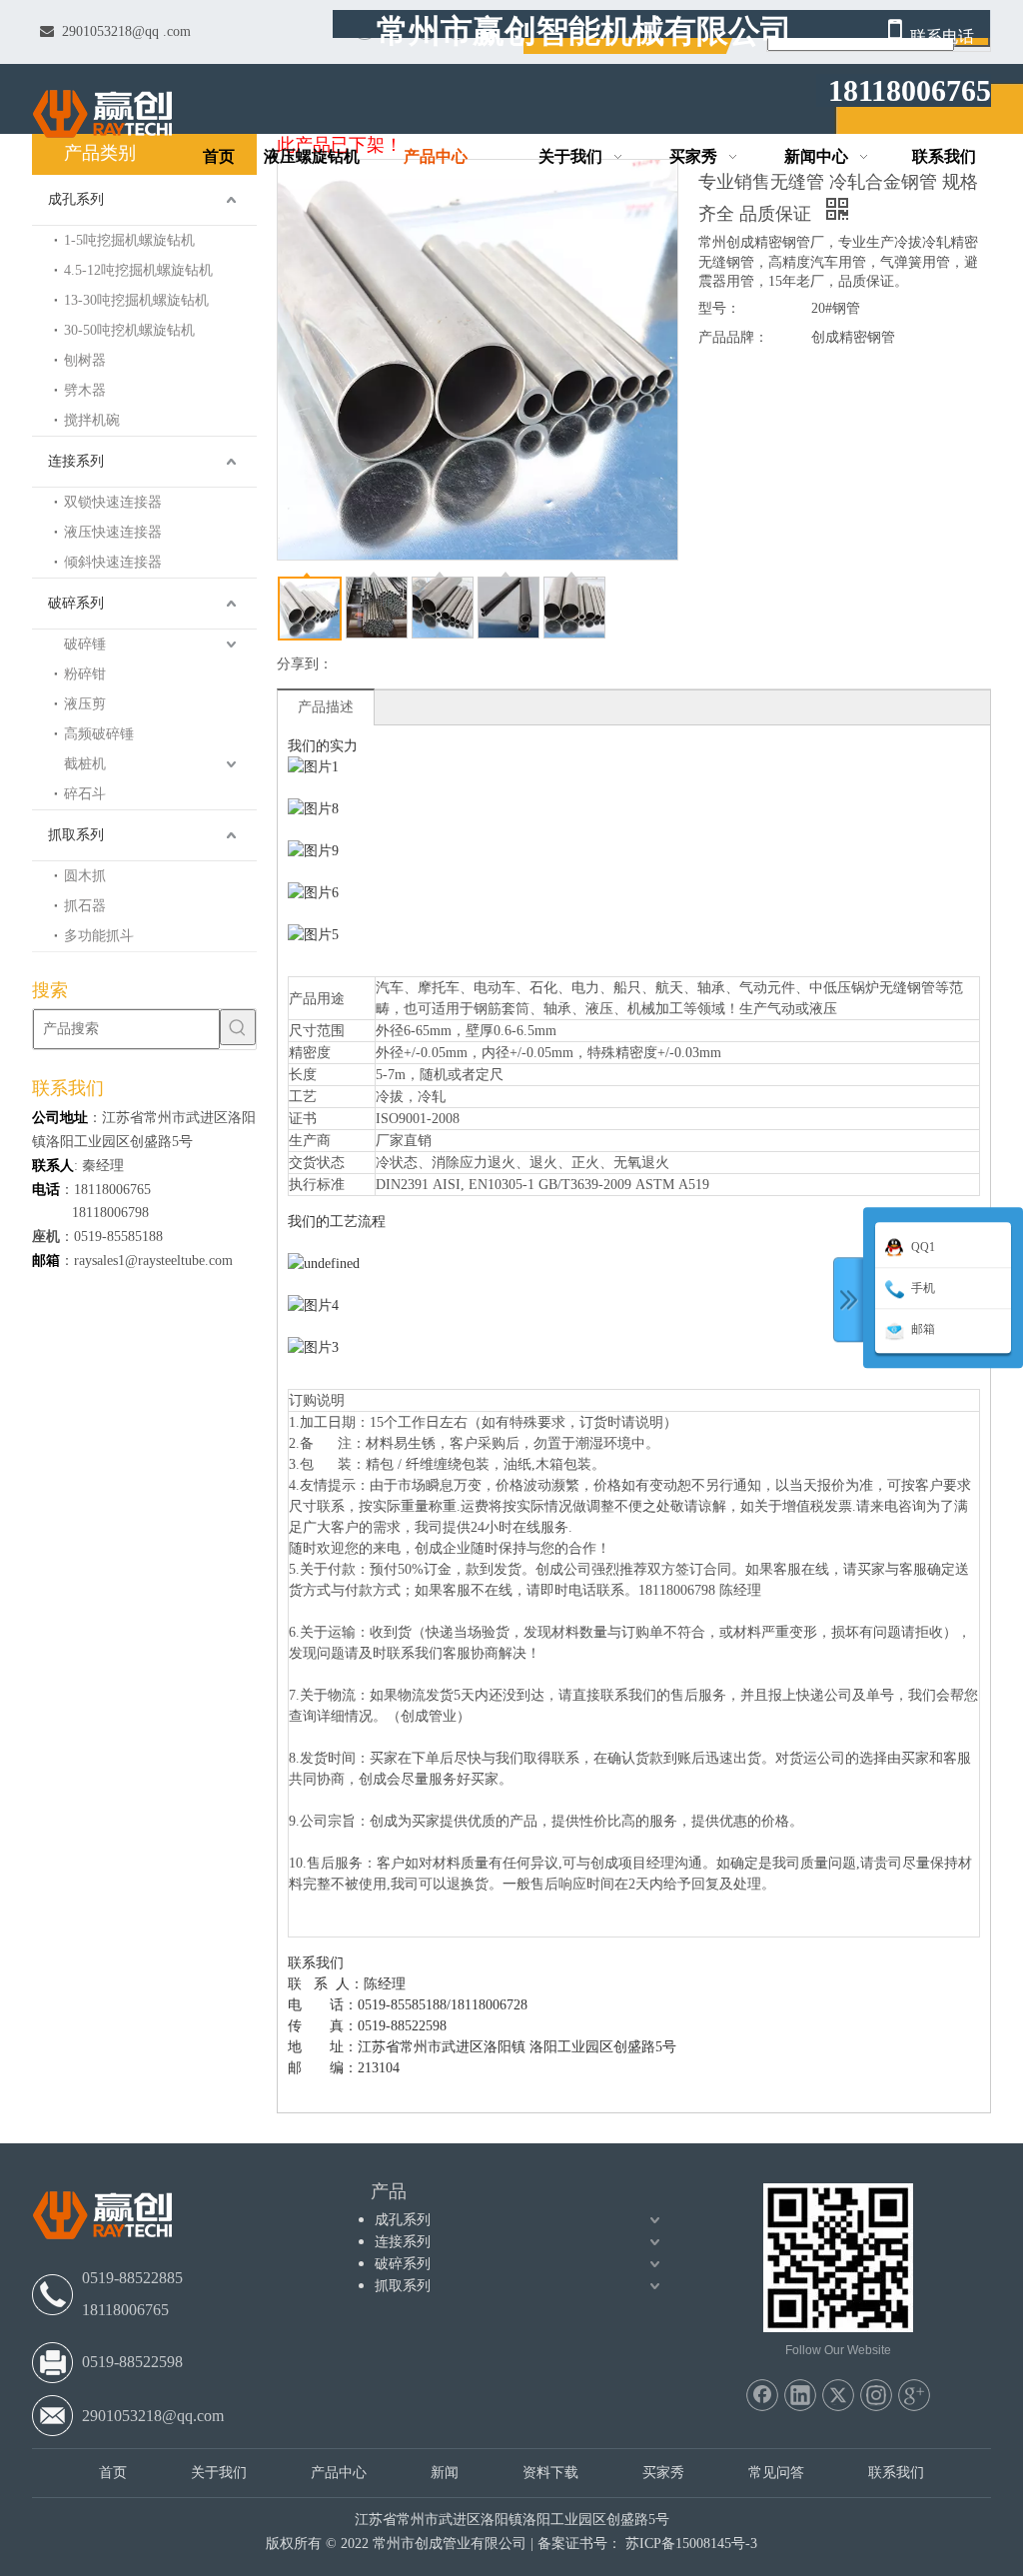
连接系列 (76, 461)
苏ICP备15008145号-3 (691, 2544)
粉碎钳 (85, 674)
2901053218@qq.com (153, 2416)
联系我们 (896, 2473)
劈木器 (85, 390)
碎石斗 (85, 794)
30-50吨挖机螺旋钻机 (129, 330)
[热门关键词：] (238, 1027)
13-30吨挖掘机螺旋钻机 (136, 300)
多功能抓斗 (99, 936)
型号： (719, 308)
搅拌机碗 (92, 420)
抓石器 (85, 906)
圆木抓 (85, 876)
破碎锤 (85, 644)
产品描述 (326, 707)
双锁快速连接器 (113, 502)
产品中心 (339, 2473)
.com (177, 31)
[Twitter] (838, 2395)
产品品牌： (733, 337)
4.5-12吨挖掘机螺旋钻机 (138, 270)
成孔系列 (76, 199)
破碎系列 (76, 603)
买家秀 (663, 2473)
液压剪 (85, 704)
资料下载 (550, 2473)
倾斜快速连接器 (113, 562)
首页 (113, 2473)
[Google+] (914, 2395)
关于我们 (219, 2473)
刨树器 (85, 360)
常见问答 (776, 2473)
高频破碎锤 (99, 734)
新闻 (445, 2473)
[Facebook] (762, 2395)
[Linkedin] (800, 2395)
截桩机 (85, 764)
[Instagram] (876, 2395)
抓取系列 (76, 835)
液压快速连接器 (113, 532)
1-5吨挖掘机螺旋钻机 (129, 240)
